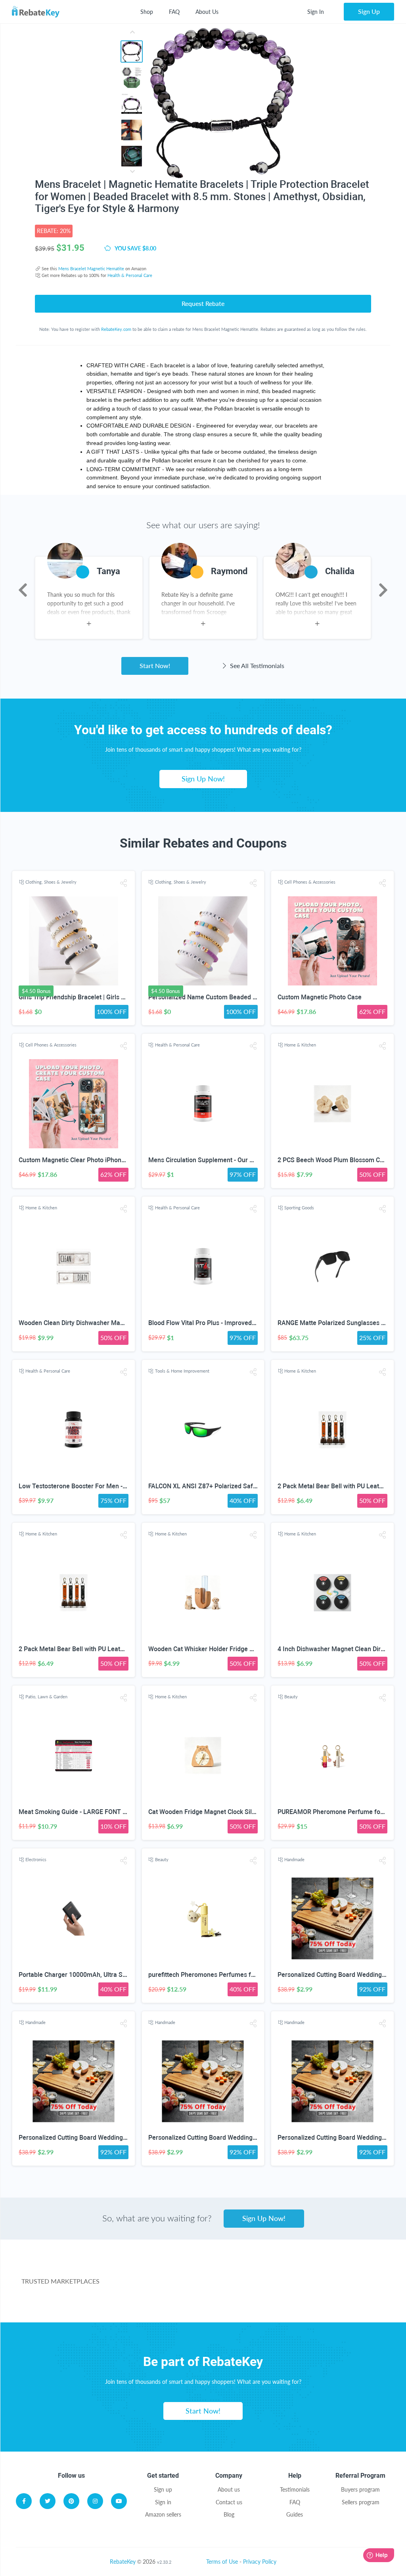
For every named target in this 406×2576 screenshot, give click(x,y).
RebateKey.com (116, 329)
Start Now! (155, 665)
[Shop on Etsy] (191, 2302)
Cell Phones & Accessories (310, 882)
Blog (229, 2514)
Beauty (291, 1697)
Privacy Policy (260, 2562)
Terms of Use (222, 2562)
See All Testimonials (256, 665)
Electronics (36, 1859)
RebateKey (123, 2562)
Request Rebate (203, 303)
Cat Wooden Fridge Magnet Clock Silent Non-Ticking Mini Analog (240, 1812)
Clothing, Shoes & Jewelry (51, 882)
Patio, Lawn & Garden (46, 1697)
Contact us (229, 2502)
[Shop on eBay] (346, 2271)
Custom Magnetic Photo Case (320, 997)
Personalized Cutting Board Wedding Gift (336, 1975)
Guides (295, 2514)
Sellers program (361, 2502)
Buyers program (360, 2489)
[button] (124, 883)
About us (229, 2489)
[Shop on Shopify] (310, 2302)
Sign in (163, 2502)
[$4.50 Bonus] (74, 941)
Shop (147, 12)
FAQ (174, 12)
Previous (23, 590)
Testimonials (295, 2489)
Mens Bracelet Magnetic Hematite (91, 268)
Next (383, 590)
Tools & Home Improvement (182, 1371)
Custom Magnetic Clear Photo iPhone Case (80, 1160)
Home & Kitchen (300, 1045)
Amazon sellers (163, 2514)
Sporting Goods (299, 1208)
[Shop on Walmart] (155, 2271)
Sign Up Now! (203, 779)
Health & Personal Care (130, 275)
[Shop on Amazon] (250, 2271)
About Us (207, 12)
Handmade (294, 1859)
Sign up (163, 2489)
